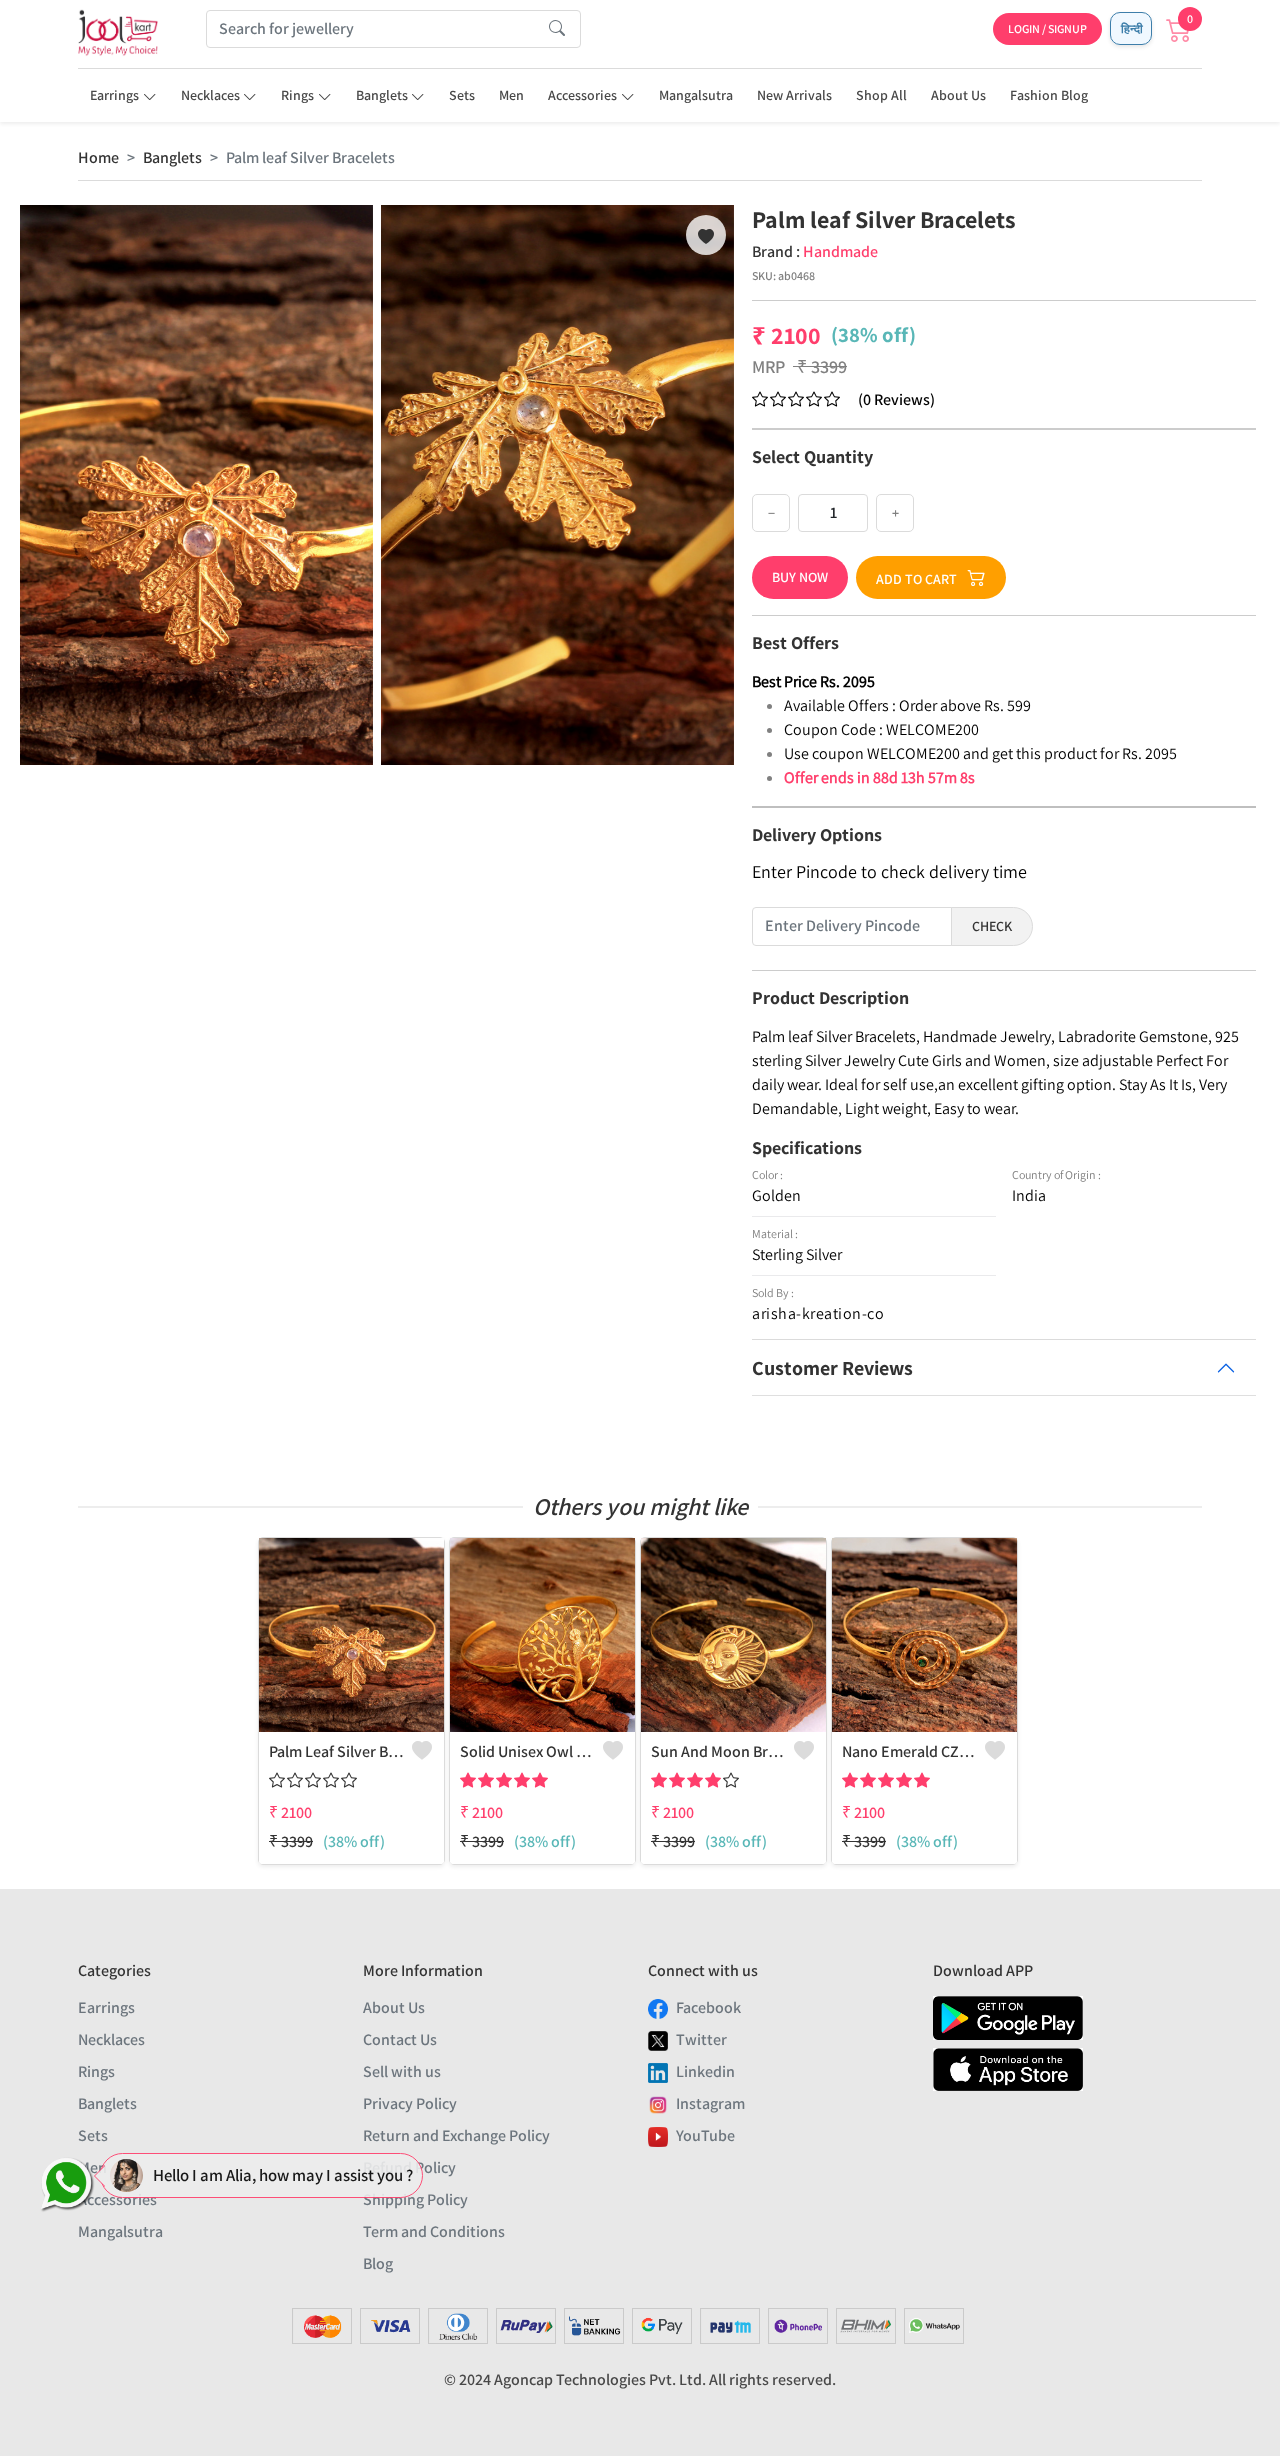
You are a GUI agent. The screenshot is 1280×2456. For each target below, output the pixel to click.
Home (98, 157)
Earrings (114, 95)
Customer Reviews (832, 1368)
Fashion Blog (1049, 95)
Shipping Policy (415, 2199)
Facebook (708, 2007)
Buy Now (800, 577)
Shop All (881, 95)
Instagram (710, 2103)
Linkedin (705, 2071)
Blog (378, 2263)
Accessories (582, 95)
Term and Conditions (434, 2231)
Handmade (840, 251)
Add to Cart (916, 579)
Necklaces (210, 95)
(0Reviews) (896, 399)
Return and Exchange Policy (456, 2135)
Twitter (701, 2039)
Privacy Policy (410, 2103)
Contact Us (400, 2039)
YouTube (705, 2135)
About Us (958, 95)
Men (511, 95)
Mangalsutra (696, 95)
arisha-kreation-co (818, 1313)
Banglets (382, 95)
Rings (297, 95)
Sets (462, 95)
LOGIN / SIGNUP (1047, 28)
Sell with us (402, 2071)
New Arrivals (794, 95)
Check (992, 926)
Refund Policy (409, 2167)
